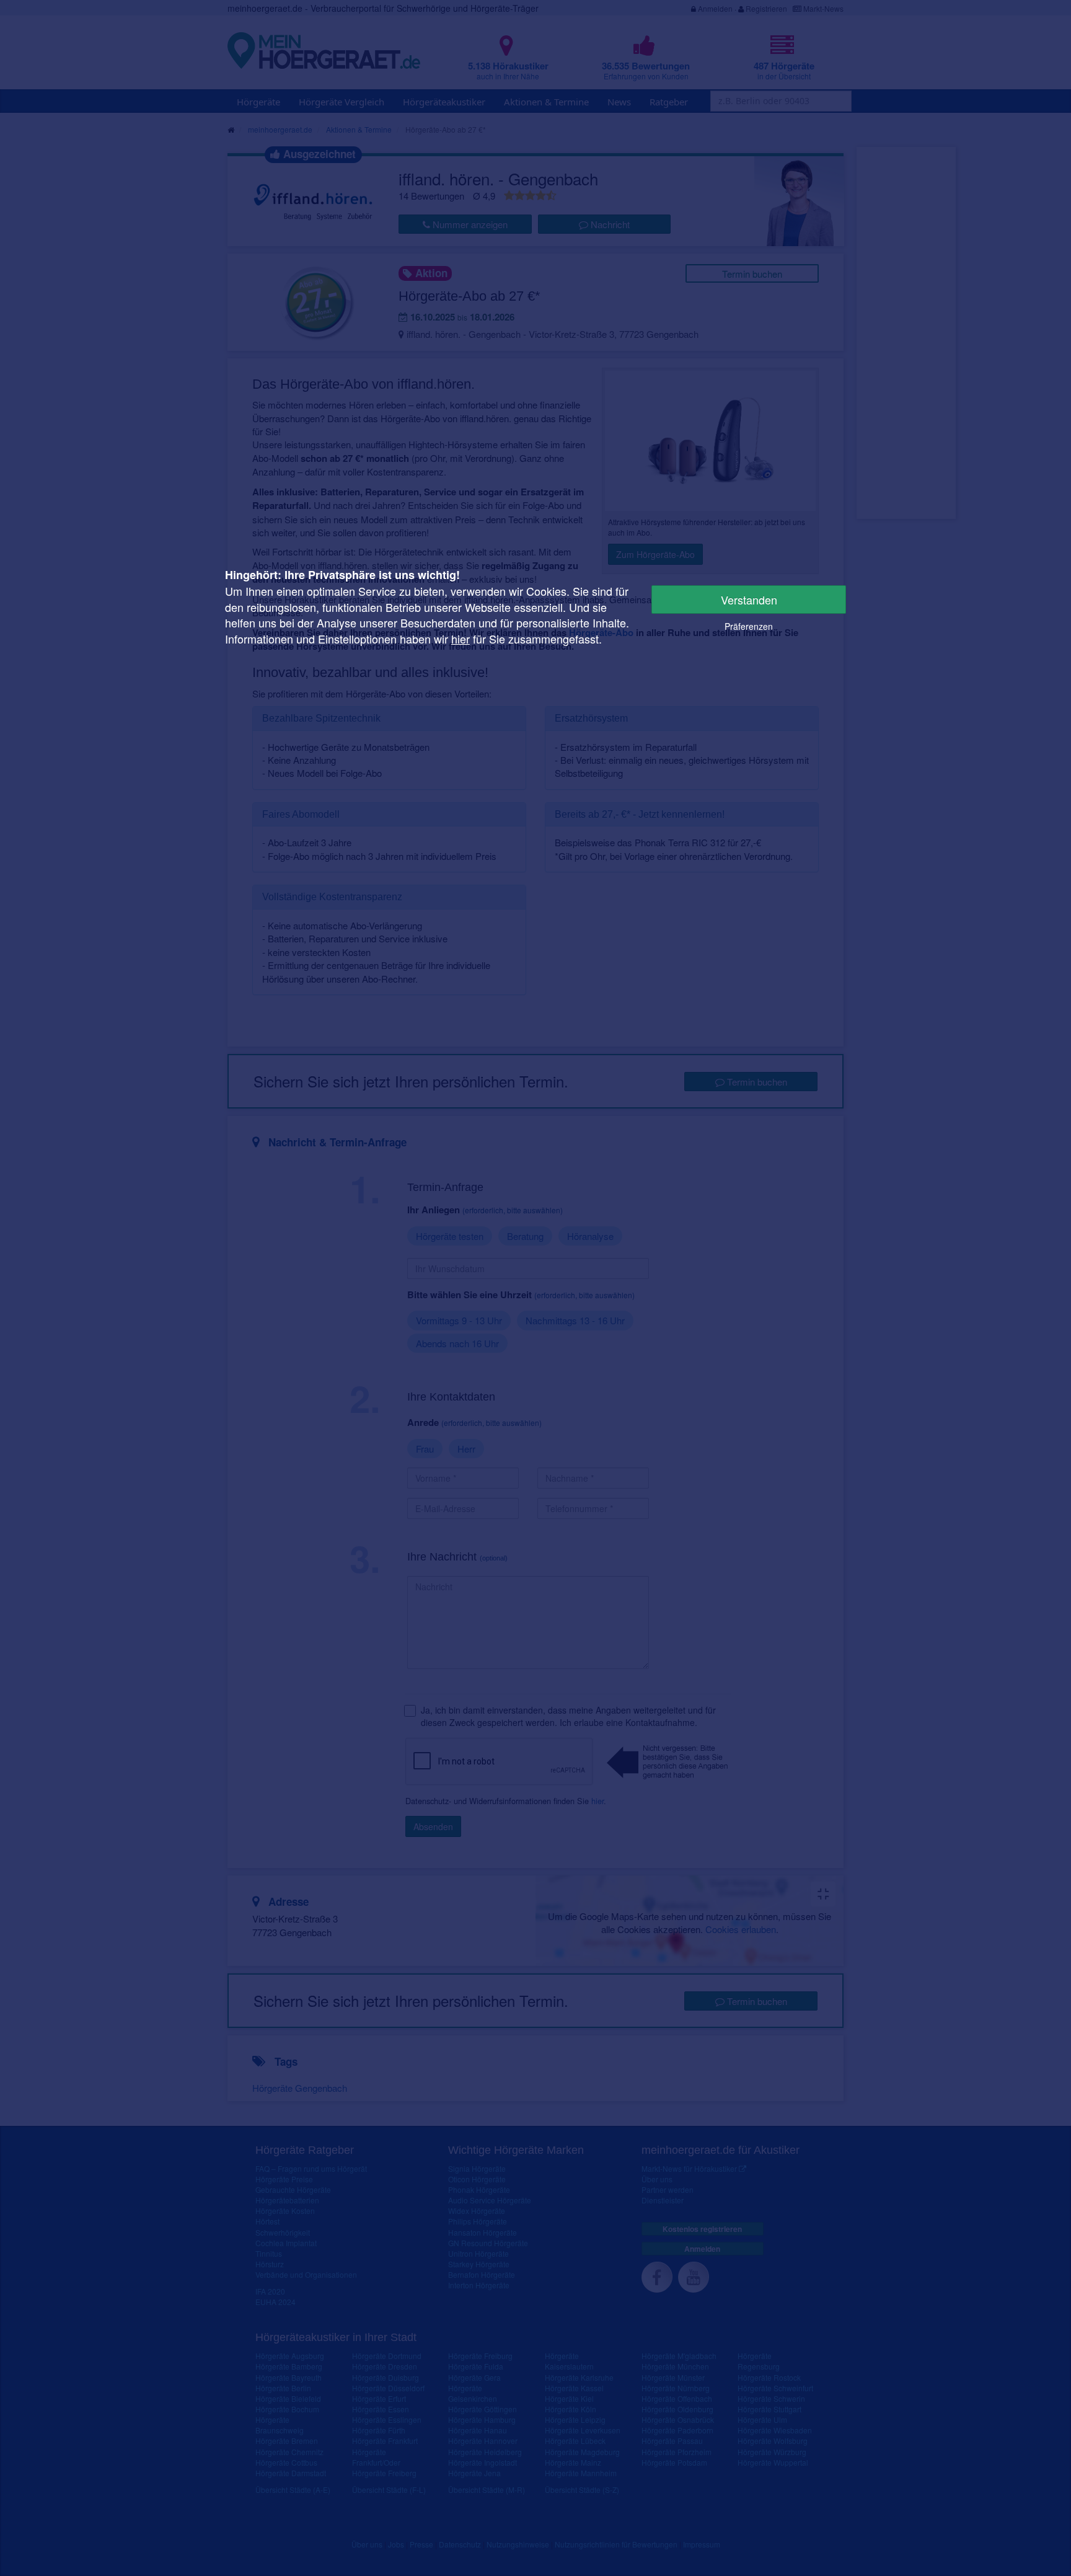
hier (461, 639)
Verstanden (749, 600)
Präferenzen (749, 626)
